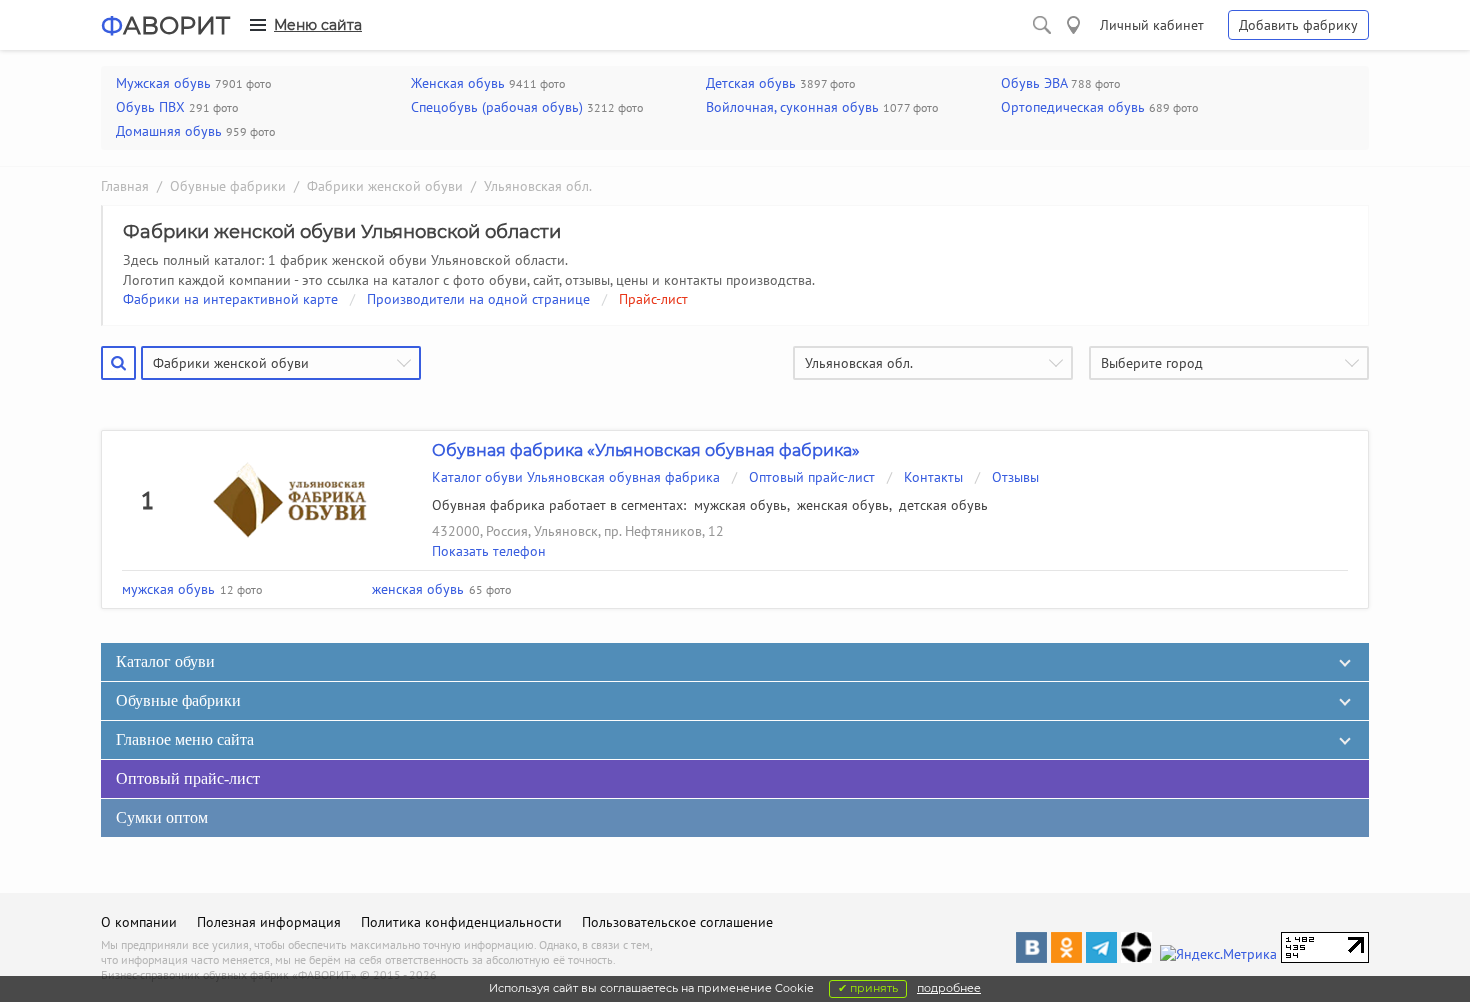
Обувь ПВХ (150, 107)
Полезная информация (269, 922)
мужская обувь (740, 505)
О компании (139, 922)
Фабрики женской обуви (385, 186)
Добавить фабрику (1298, 25)
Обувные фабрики (228, 186)
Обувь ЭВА (1034, 83)
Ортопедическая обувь (1073, 107)
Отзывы (1015, 477)
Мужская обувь (163, 83)
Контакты (933, 477)
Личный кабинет (1152, 25)
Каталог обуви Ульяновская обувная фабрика (576, 477)
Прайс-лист (653, 299)
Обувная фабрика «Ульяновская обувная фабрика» (646, 450)
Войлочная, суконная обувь (792, 107)
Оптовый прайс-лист (812, 477)
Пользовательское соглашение (677, 922)
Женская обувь (458, 83)
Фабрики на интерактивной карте (230, 299)
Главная (125, 186)
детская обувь (943, 505)
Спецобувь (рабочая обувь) (497, 107)
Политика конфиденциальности (461, 922)
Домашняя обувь (169, 131)
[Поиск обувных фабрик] (1042, 25)
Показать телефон (489, 551)
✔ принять (868, 988)
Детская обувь (751, 83)
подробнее (949, 988)
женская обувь (843, 505)
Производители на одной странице (478, 299)
